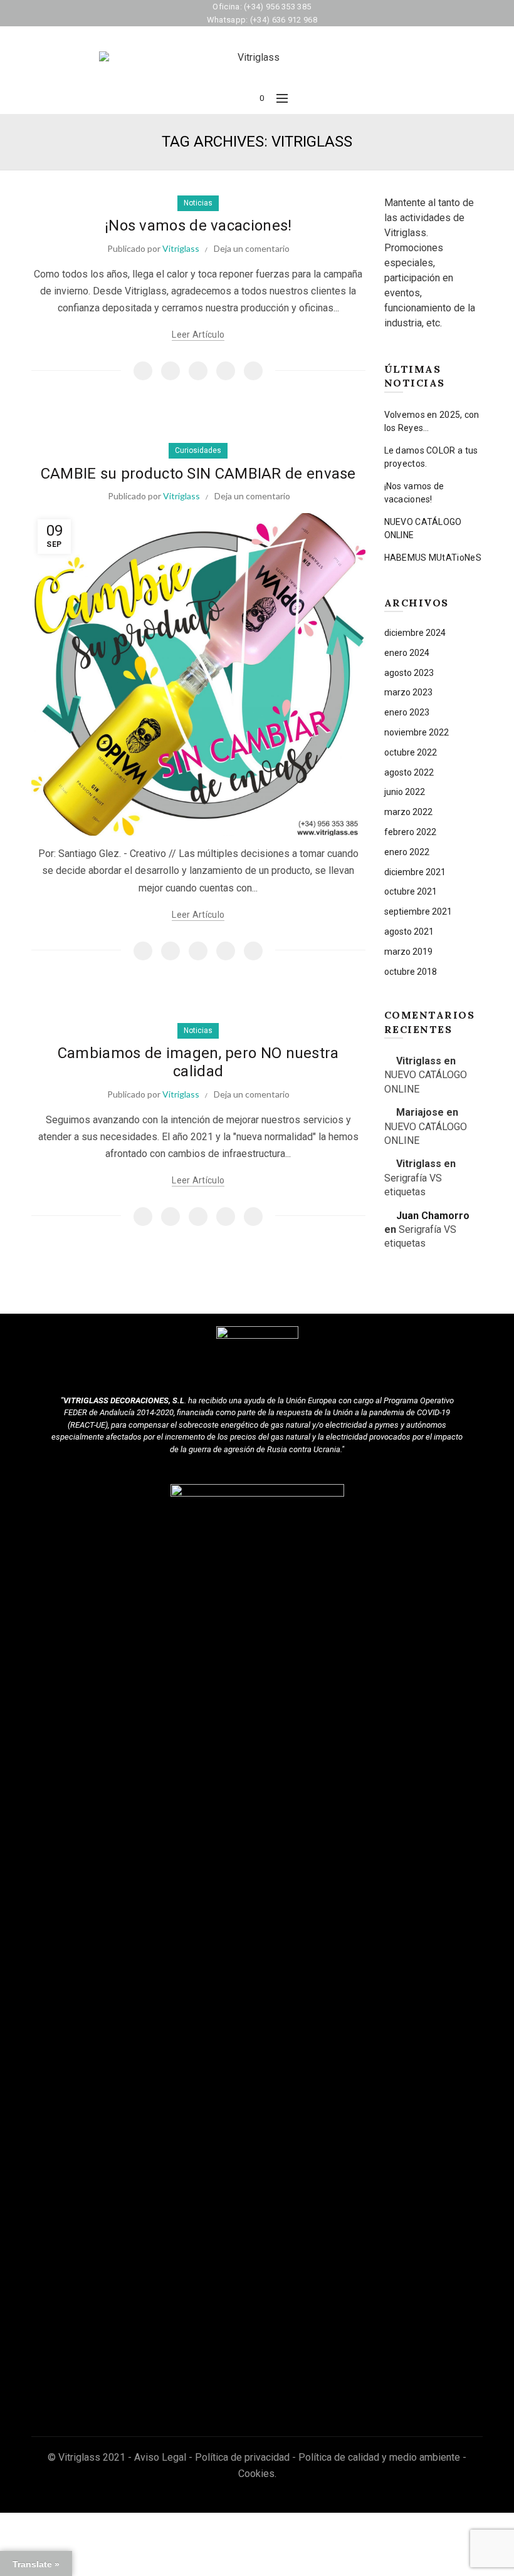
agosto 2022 (409, 772)
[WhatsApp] (226, 371)
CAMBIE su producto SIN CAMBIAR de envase (198, 474)
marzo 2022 (408, 812)
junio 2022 (405, 792)
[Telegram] (253, 371)
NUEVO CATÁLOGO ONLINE (423, 528)
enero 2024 (407, 653)
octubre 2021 (411, 891)
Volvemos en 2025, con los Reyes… (432, 421)
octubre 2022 (411, 752)
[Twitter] (170, 371)
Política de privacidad (242, 2457)
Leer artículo (198, 335)
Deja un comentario (252, 248)
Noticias (198, 203)
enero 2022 (407, 852)
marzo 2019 (408, 952)
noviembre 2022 (417, 732)
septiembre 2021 (418, 911)
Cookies (256, 2474)
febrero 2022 (410, 832)
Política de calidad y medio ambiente (379, 2457)
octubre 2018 (411, 972)
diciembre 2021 (415, 872)
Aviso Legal (160, 2457)
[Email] (198, 371)
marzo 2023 (408, 692)
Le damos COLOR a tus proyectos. (431, 457)
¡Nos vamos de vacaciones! (198, 226)
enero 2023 (407, 712)
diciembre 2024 (415, 633)
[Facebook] (143, 371)
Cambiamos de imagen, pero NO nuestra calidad (198, 1062)
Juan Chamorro (433, 1216)
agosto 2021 (409, 932)
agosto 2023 (409, 673)
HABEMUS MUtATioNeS (433, 558)
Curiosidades (198, 450)
